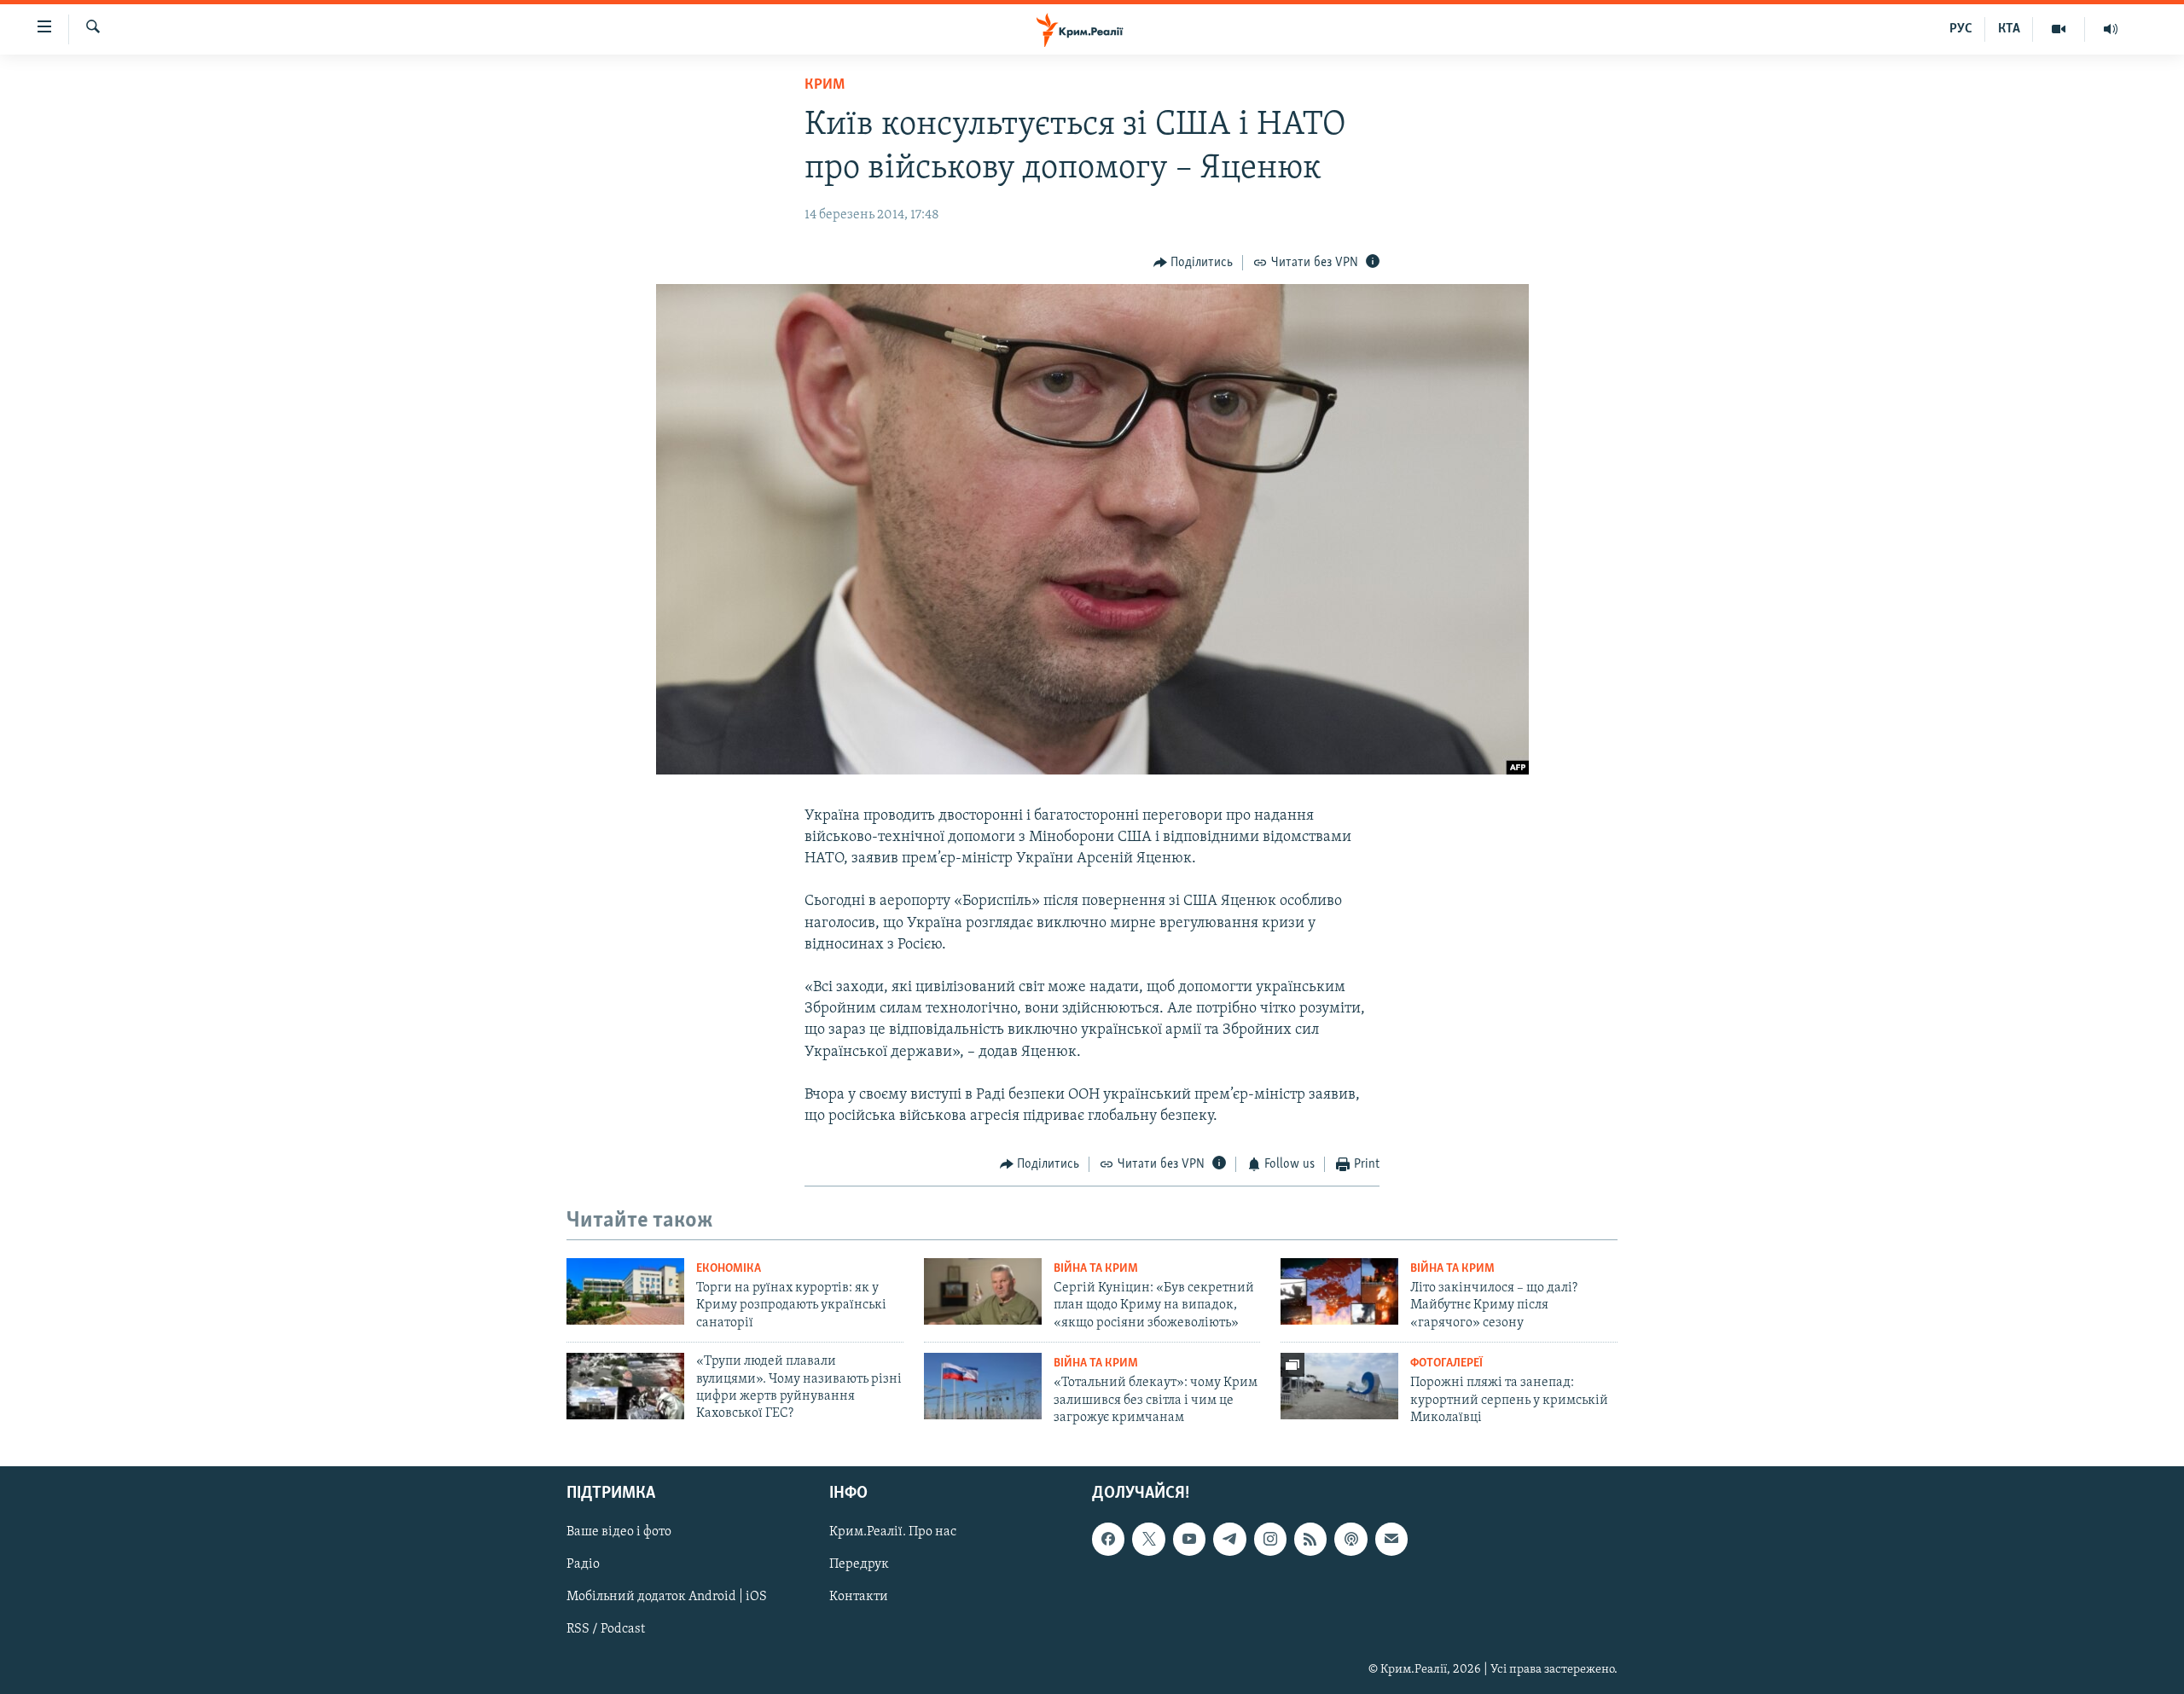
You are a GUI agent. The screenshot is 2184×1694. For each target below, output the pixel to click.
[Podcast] (1350, 1539)
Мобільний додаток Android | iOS (667, 1597)
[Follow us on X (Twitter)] (1148, 1539)
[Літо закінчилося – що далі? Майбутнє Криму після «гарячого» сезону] (1339, 1291)
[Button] (1194, 263)
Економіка (729, 1269)
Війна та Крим (1096, 1269)
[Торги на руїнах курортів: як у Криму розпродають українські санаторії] (625, 1291)
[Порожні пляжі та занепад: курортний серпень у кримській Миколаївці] (1339, 1386)
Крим (825, 85)
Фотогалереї (1446, 1363)
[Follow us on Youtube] (1189, 1539)
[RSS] (1310, 1539)
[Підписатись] (1391, 1539)
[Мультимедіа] (2059, 29)
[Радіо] (2111, 29)
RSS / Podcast (606, 1629)
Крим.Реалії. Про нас (893, 1532)
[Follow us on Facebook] (1108, 1539)
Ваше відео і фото (619, 1532)
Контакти (859, 1597)
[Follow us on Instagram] (1270, 1539)
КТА (2009, 29)
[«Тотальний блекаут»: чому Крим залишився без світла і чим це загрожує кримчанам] (983, 1386)
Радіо (583, 1564)
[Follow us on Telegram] (1229, 1539)
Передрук (859, 1564)
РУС (1961, 29)
